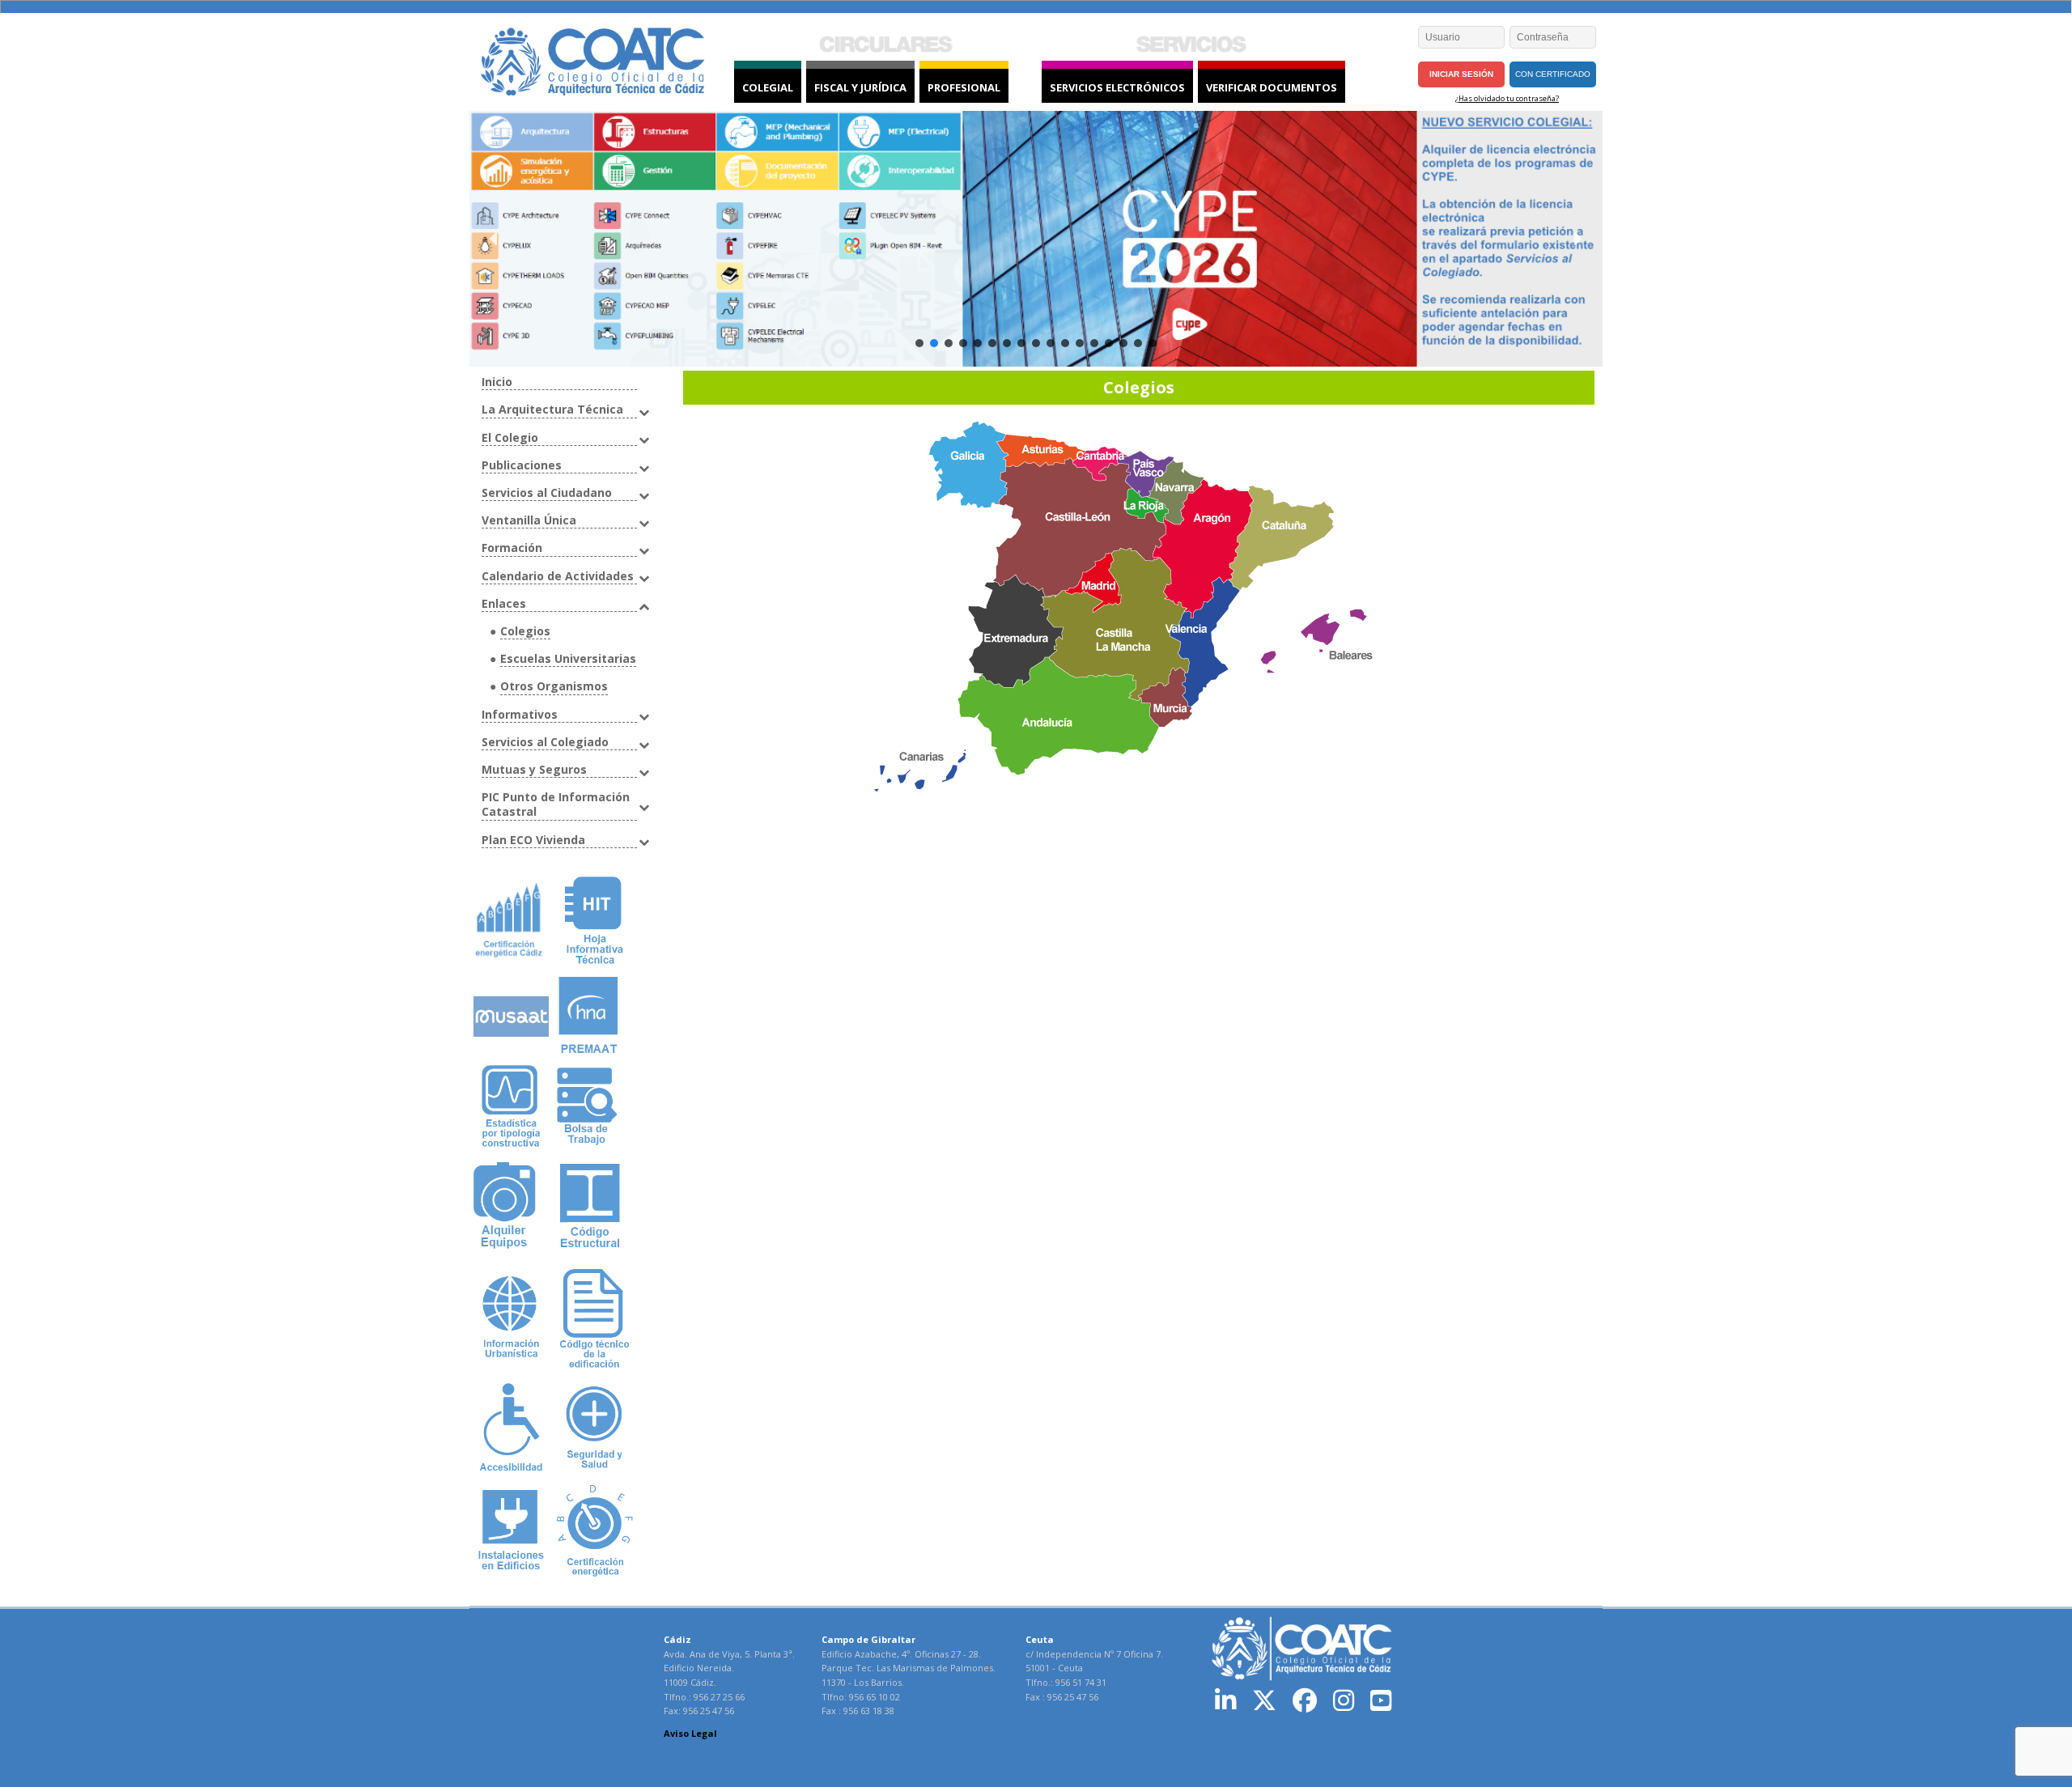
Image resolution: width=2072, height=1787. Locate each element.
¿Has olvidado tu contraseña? (1507, 98)
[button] (495, 239)
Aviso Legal (690, 1733)
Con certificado (1553, 74)
